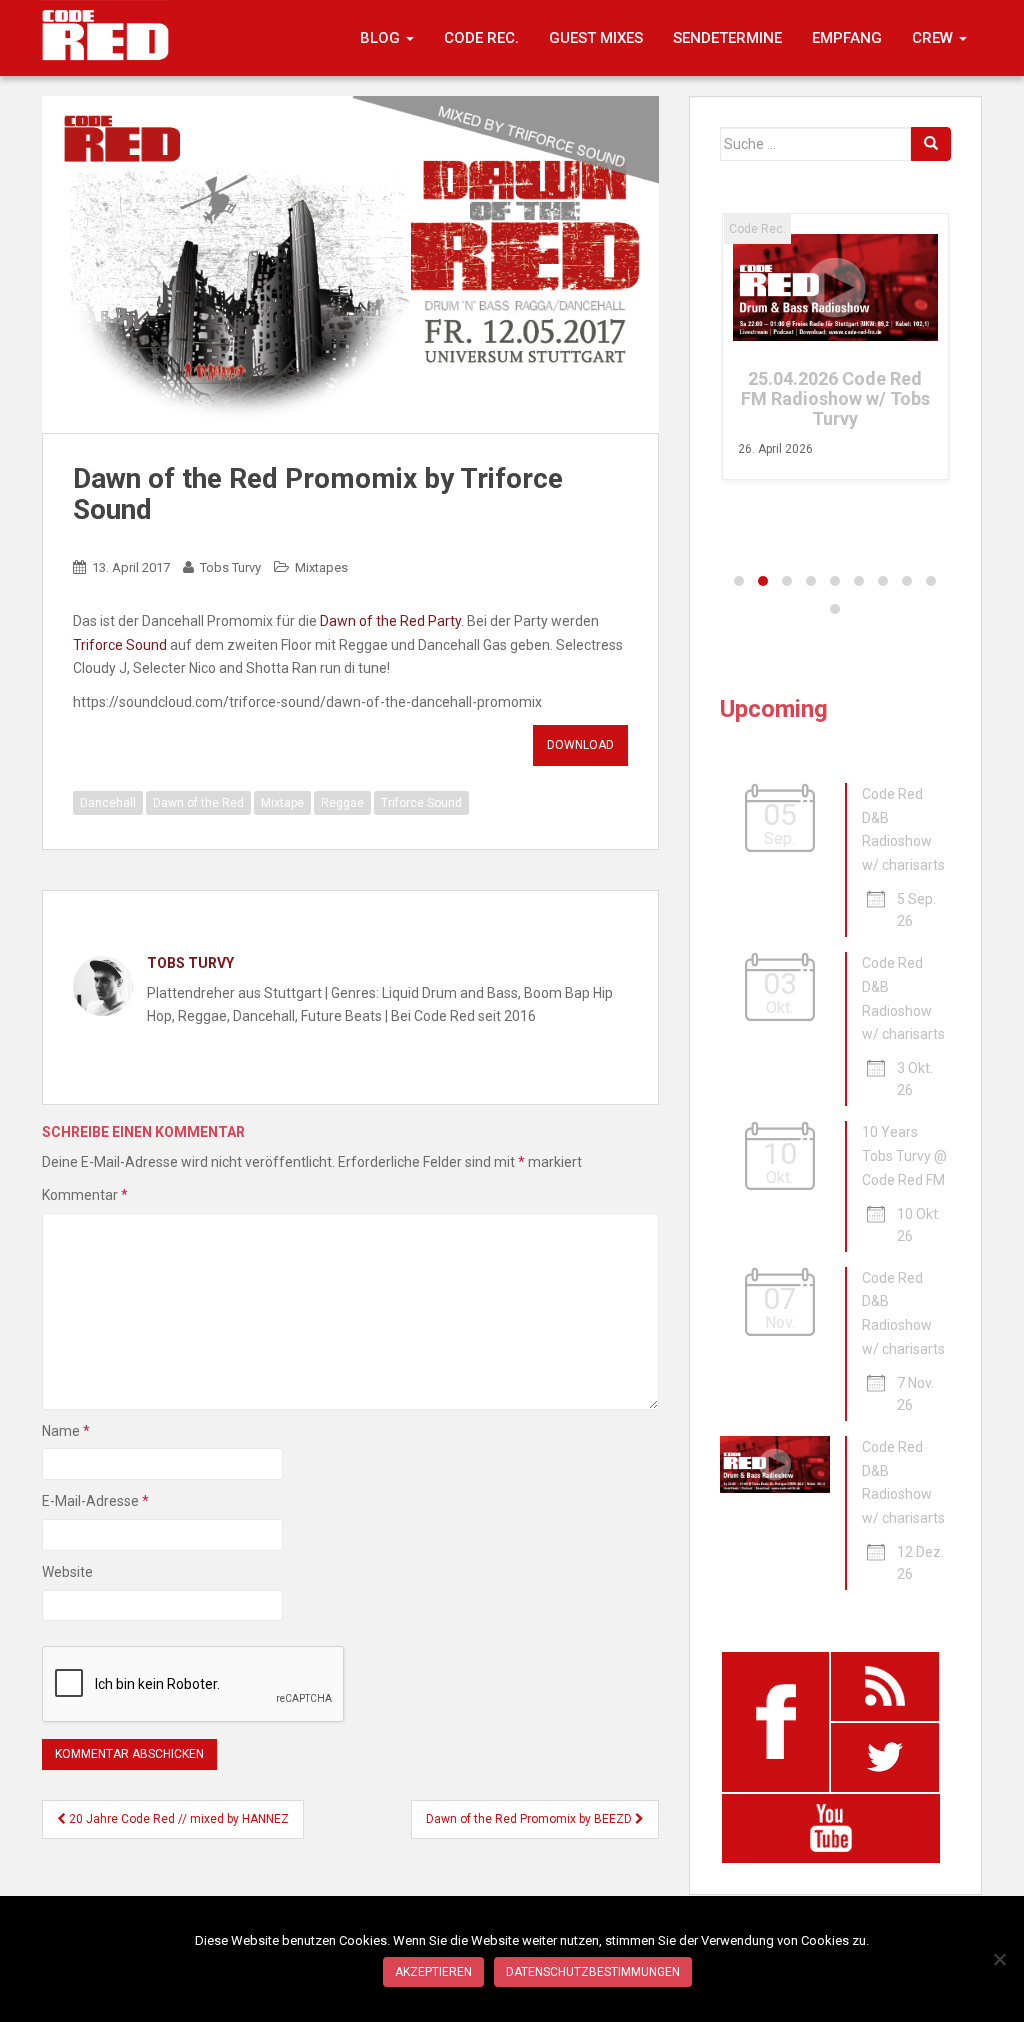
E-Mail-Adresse (95, 1501)
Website (67, 1572)
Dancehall (108, 803)
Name (66, 1431)
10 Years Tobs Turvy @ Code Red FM (904, 1156)
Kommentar (85, 1195)
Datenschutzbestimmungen (593, 1972)
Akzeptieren (433, 1972)
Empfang (847, 38)
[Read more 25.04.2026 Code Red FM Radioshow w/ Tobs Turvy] (835, 287)
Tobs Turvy (230, 567)
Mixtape (282, 803)
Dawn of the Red (198, 803)
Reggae (342, 803)
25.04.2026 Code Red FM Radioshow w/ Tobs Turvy (835, 398)
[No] (999, 1959)
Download (580, 745)
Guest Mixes (596, 38)
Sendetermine (727, 38)
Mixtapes (321, 567)
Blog (382, 38)
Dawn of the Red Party (390, 621)
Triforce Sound (120, 645)
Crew (934, 38)
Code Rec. (481, 38)
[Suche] (931, 144)
